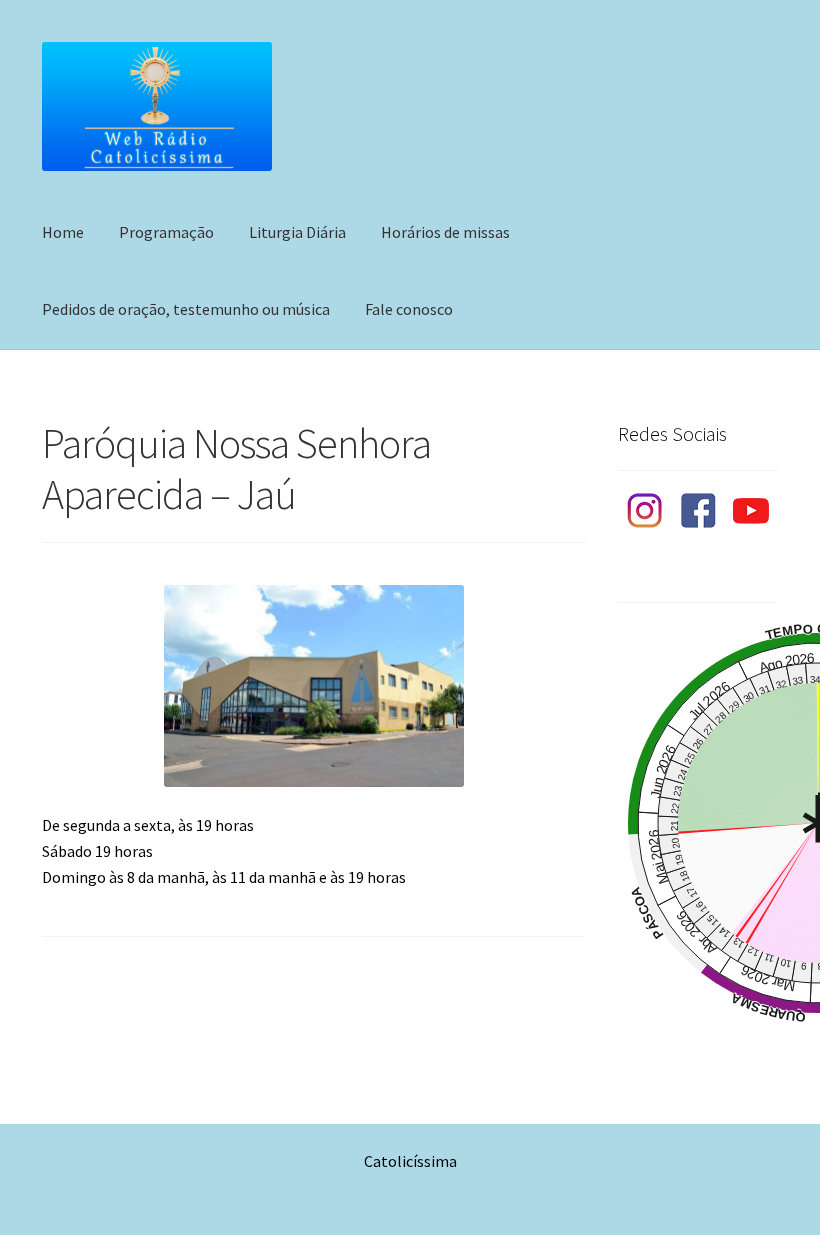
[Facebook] (697, 511)
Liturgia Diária (297, 232)
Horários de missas (445, 232)
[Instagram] (644, 511)
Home (63, 232)
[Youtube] (751, 511)
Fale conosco (409, 309)
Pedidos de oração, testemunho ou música (186, 309)
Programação (166, 232)
